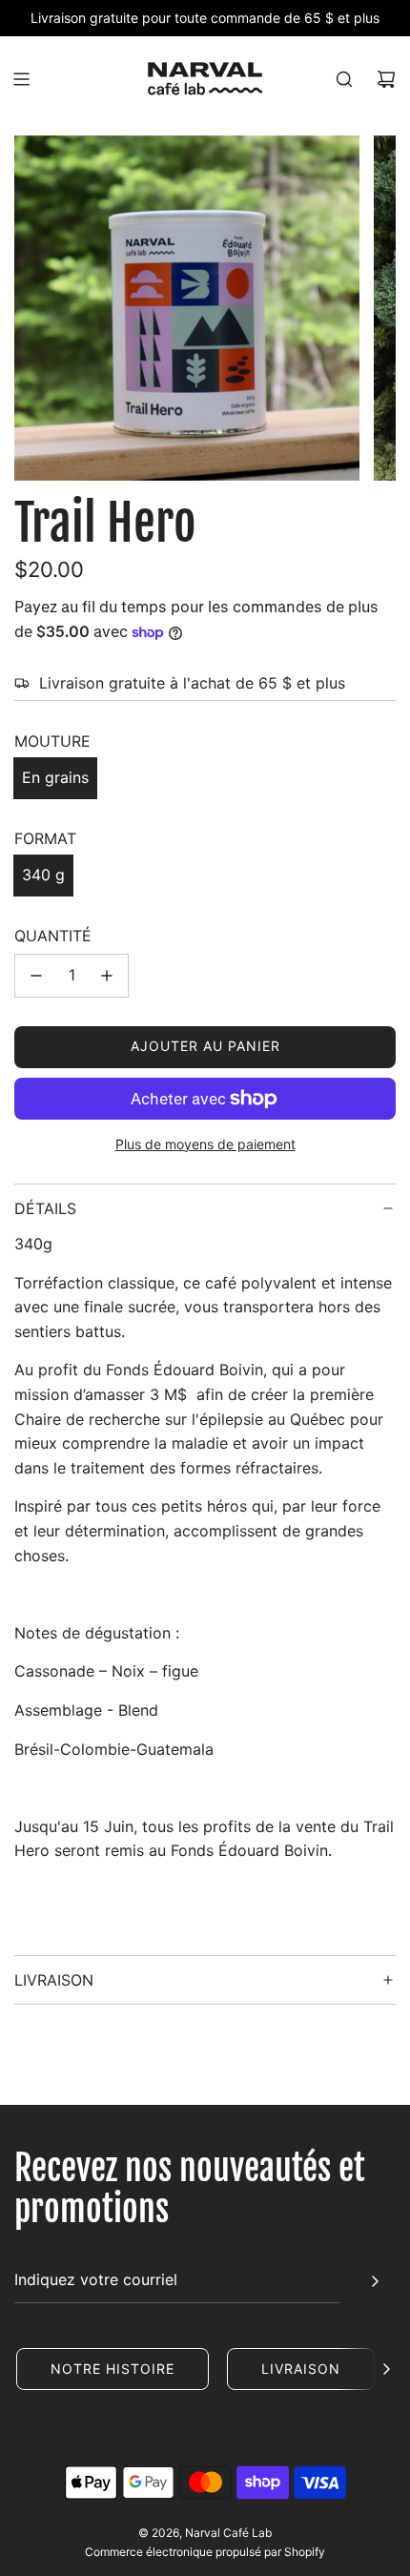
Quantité (53, 936)
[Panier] (386, 79)
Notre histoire (113, 2369)
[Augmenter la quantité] (107, 976)
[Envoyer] (375, 2281)
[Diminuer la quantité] (36, 976)
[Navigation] (21, 79)
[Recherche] (344, 79)
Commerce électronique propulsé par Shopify (205, 2552)
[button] (386, 2369)
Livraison (301, 2369)
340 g (43, 875)
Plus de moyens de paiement (205, 1144)
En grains (55, 777)
